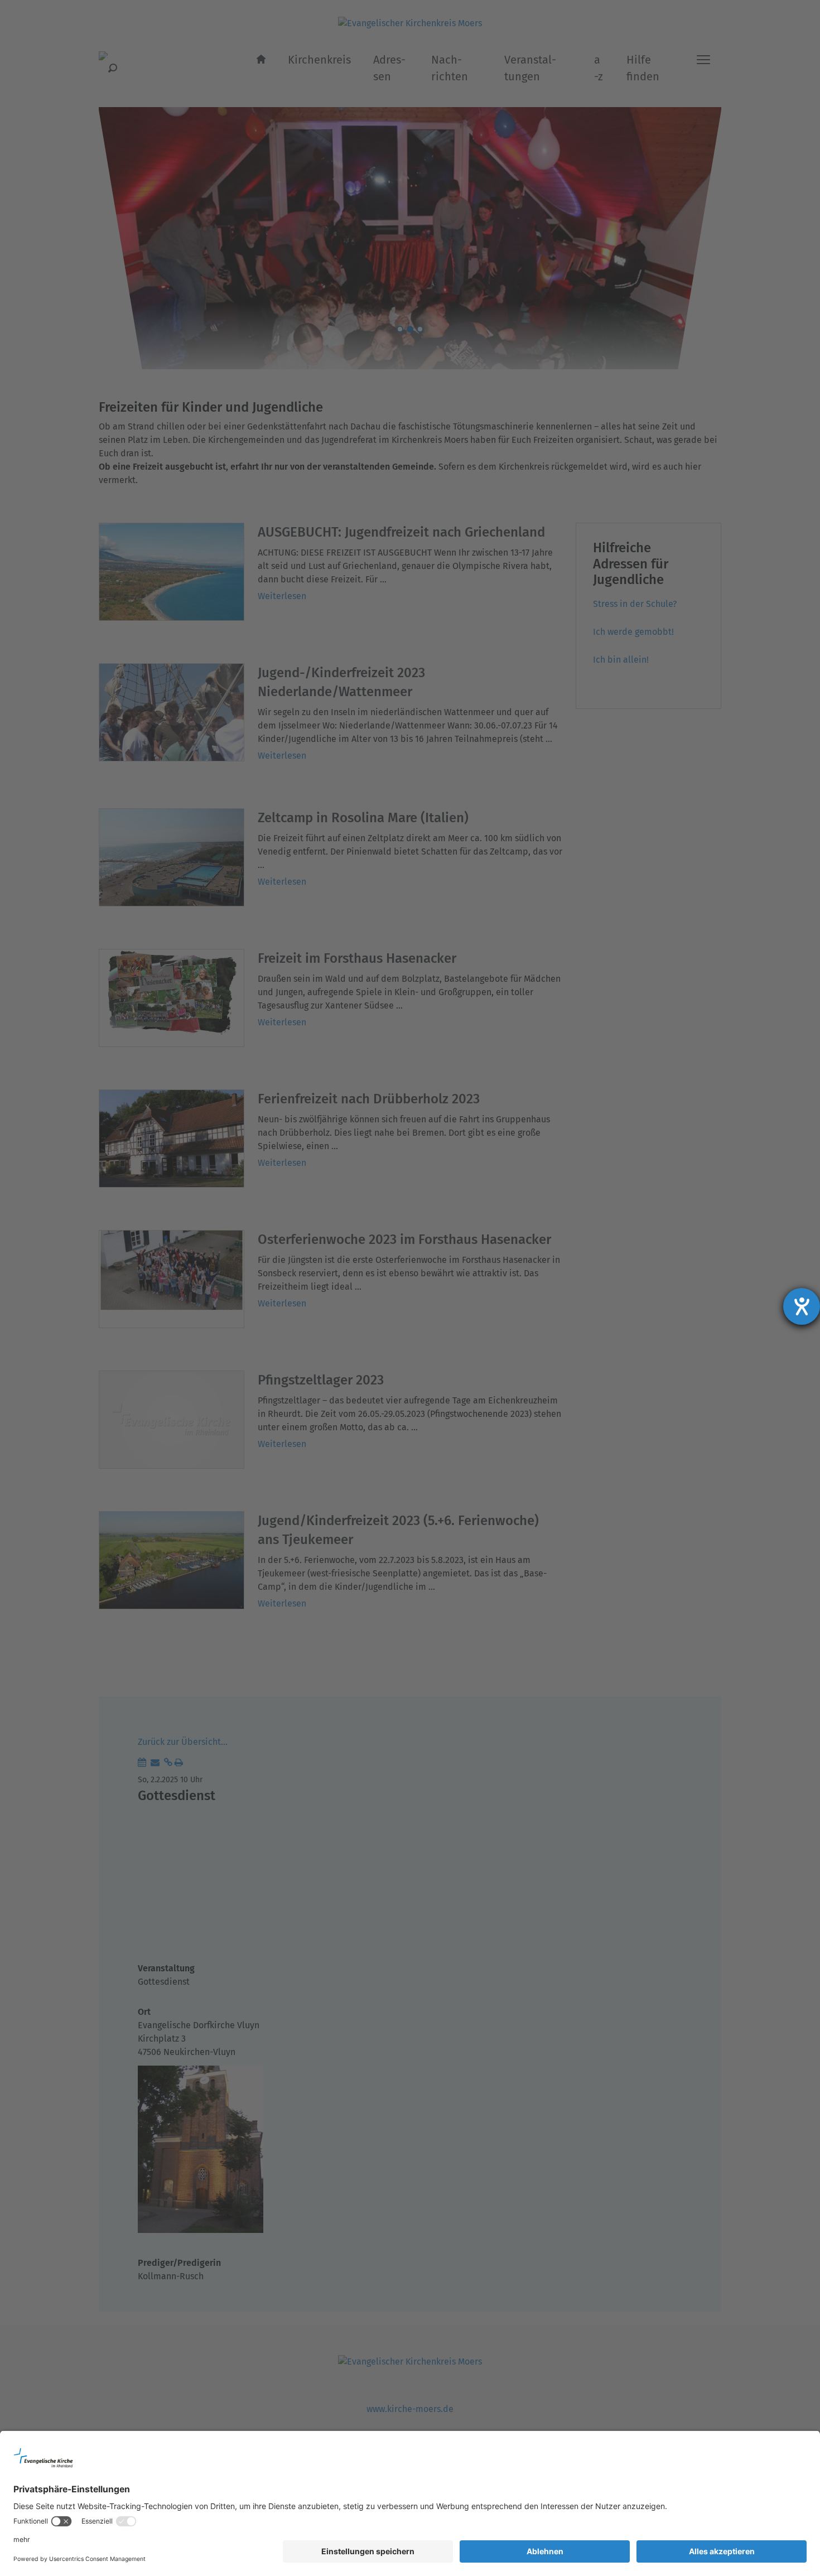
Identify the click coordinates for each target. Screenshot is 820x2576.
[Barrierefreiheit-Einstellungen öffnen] (802, 1306)
